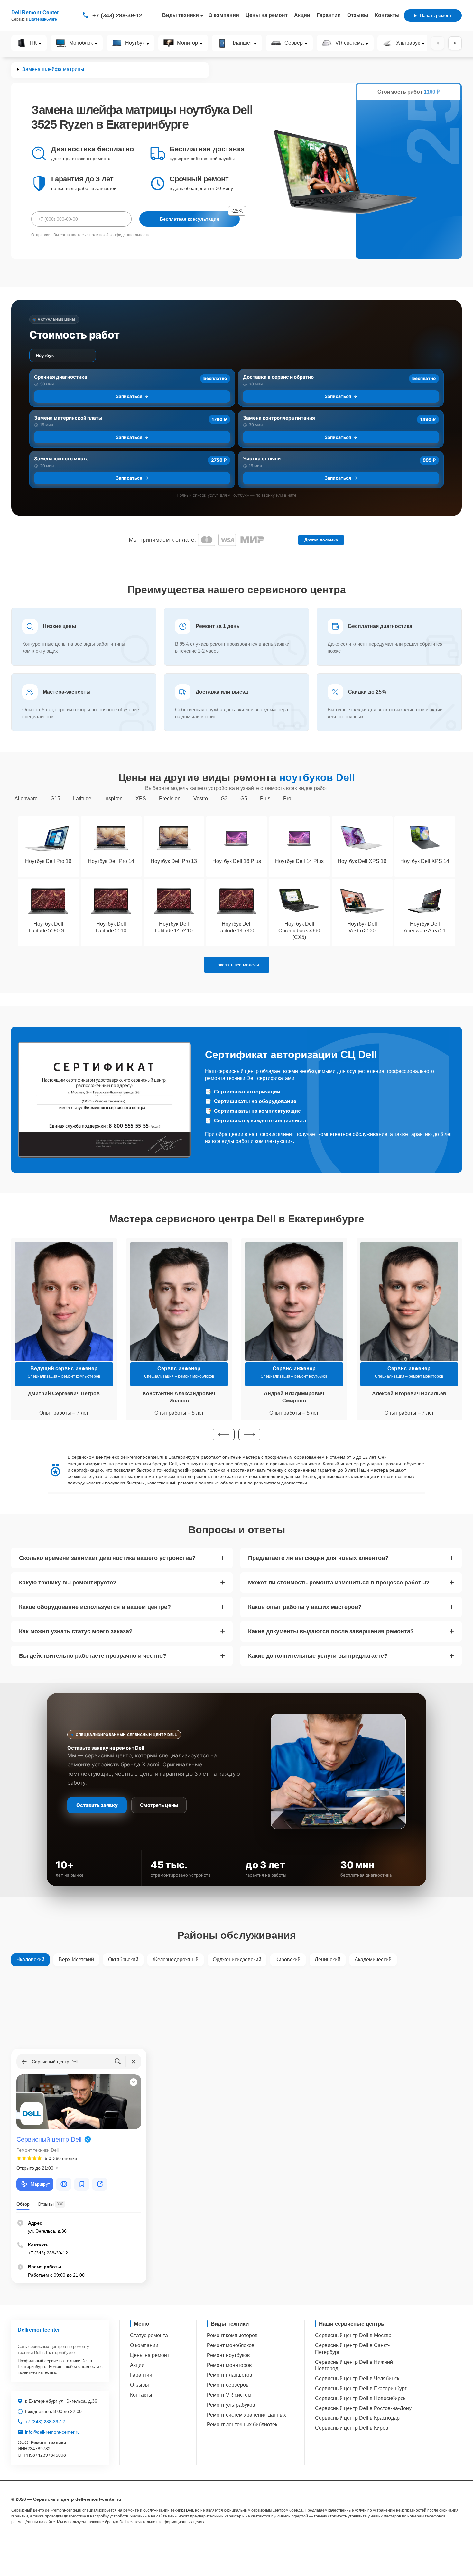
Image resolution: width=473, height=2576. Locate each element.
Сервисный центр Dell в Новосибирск (360, 2398)
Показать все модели (237, 965)
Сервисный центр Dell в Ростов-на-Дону (363, 2408)
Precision (170, 798)
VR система (349, 43)
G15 (55, 798)
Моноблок (81, 43)
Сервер (294, 43)
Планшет (241, 43)
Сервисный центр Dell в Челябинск (357, 2378)
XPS (141, 798)
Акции (302, 15)
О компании (224, 15)
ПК (33, 43)
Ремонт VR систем (229, 2395)
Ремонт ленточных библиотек (242, 2424)
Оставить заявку (97, 1805)
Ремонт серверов (228, 2385)
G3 (224, 798)
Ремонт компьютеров (232, 2335)
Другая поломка (321, 540)
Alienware (26, 798)
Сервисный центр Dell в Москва (353, 2335)
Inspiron (113, 798)
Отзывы (358, 15)
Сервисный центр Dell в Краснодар (357, 2418)
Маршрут (40, 2184)
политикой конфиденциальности (120, 235)
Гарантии (329, 15)
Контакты (387, 15)
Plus (265, 798)
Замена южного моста (61, 459)
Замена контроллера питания (279, 418)
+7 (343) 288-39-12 (117, 15)
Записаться (129, 396)
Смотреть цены (159, 1805)
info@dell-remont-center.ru (52, 2432)
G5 (244, 798)
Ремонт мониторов (229, 2365)
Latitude (82, 798)
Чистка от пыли (262, 459)
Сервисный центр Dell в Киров (352, 2428)
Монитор (187, 43)
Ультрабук (408, 43)
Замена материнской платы (68, 418)
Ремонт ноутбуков (228, 2355)
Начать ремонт (436, 15)
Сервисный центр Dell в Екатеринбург (361, 2388)
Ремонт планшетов (230, 2375)
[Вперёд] (455, 43)
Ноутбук (135, 43)
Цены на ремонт (267, 15)
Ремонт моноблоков (231, 2345)
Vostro (201, 798)
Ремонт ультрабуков (231, 2405)
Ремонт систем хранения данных (246, 2415)
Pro (287, 798)
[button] (224, 1435)
